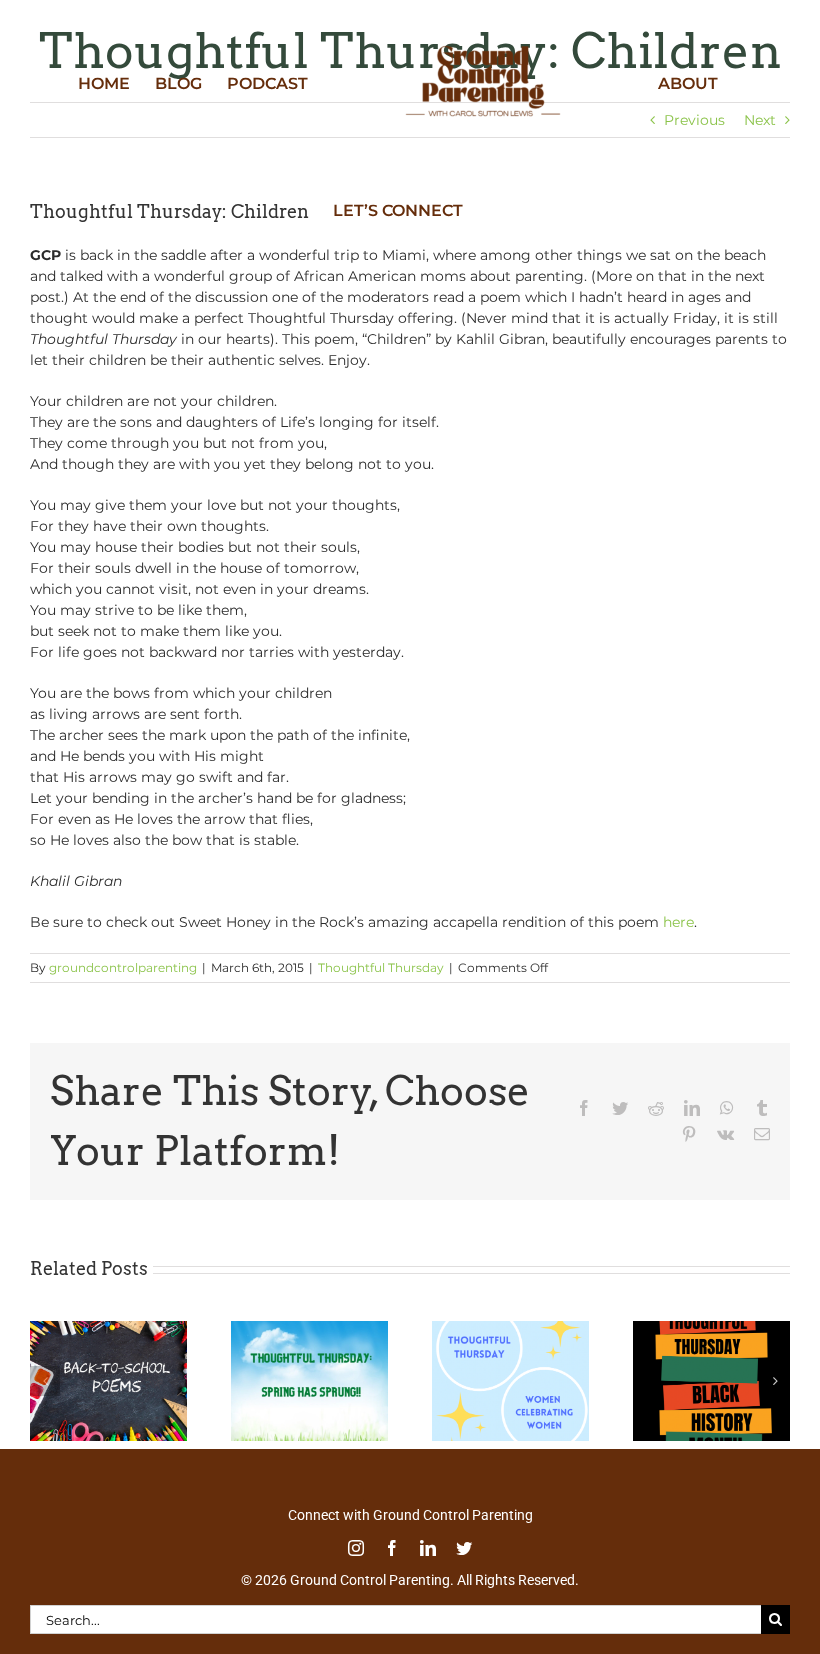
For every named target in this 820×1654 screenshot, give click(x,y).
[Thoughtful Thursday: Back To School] (108, 1330)
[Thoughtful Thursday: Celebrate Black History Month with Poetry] (711, 1330)
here (678, 922)
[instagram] (356, 1548)
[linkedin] (428, 1548)
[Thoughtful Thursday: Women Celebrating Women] (510, 1330)
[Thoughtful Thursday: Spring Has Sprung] (309, 1330)
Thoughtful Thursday (381, 967)
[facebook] (392, 1548)
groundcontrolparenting (123, 967)
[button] (45, 1381)
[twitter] (464, 1548)
